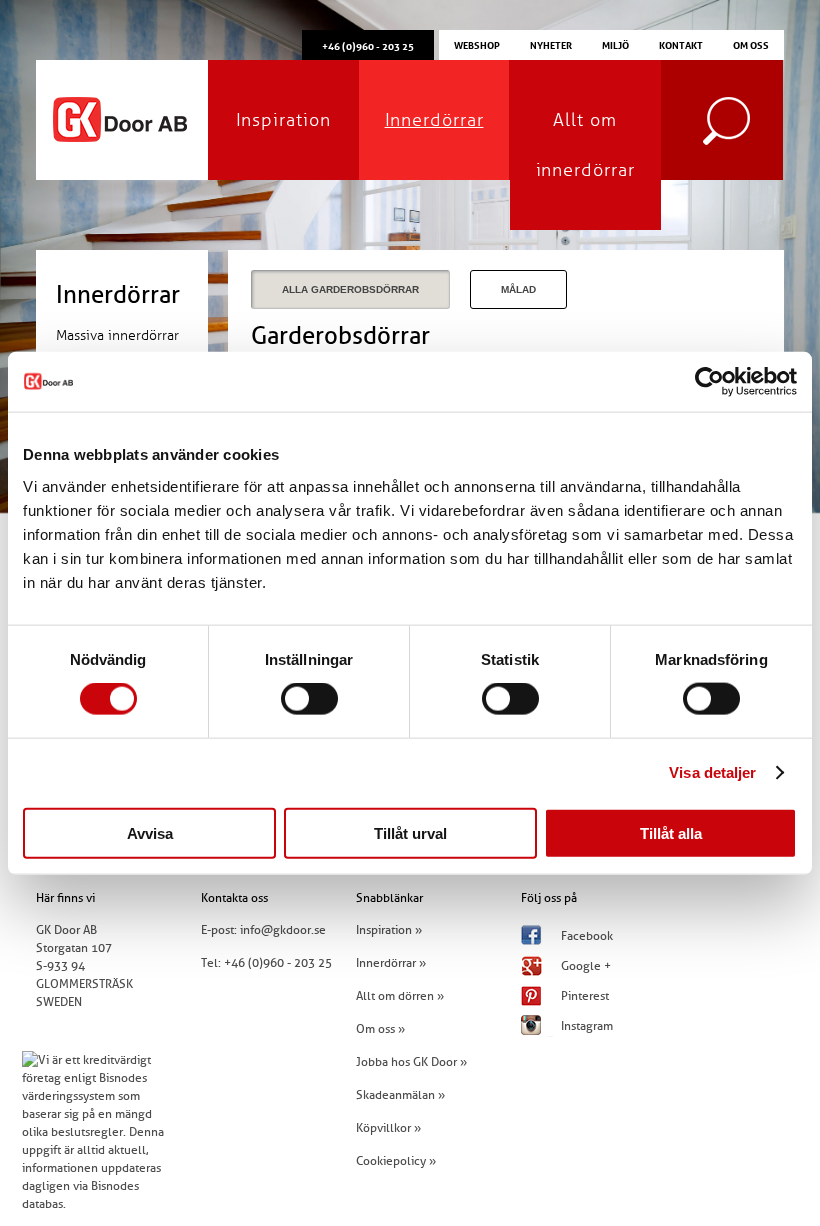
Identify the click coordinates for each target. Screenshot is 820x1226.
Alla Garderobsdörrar (350, 289)
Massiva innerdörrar (117, 335)
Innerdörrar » (391, 963)
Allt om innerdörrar (585, 145)
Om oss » (380, 1029)
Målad (518, 289)
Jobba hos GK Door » (411, 1062)
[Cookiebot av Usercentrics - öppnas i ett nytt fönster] (709, 382)
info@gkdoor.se (283, 930)
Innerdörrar (434, 120)
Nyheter (551, 44)
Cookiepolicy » (396, 1161)
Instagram (587, 1026)
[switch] (309, 699)
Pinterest (585, 996)
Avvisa (150, 832)
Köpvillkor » (388, 1128)
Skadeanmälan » (400, 1095)
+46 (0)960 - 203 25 (278, 963)
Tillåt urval (410, 832)
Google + (586, 966)
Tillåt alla (671, 832)
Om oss (751, 44)
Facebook (587, 936)
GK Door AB (122, 120)
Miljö (615, 44)
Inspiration (283, 120)
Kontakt (681, 44)
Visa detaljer (712, 772)
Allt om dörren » (400, 996)
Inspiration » (389, 930)
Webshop (477, 44)
